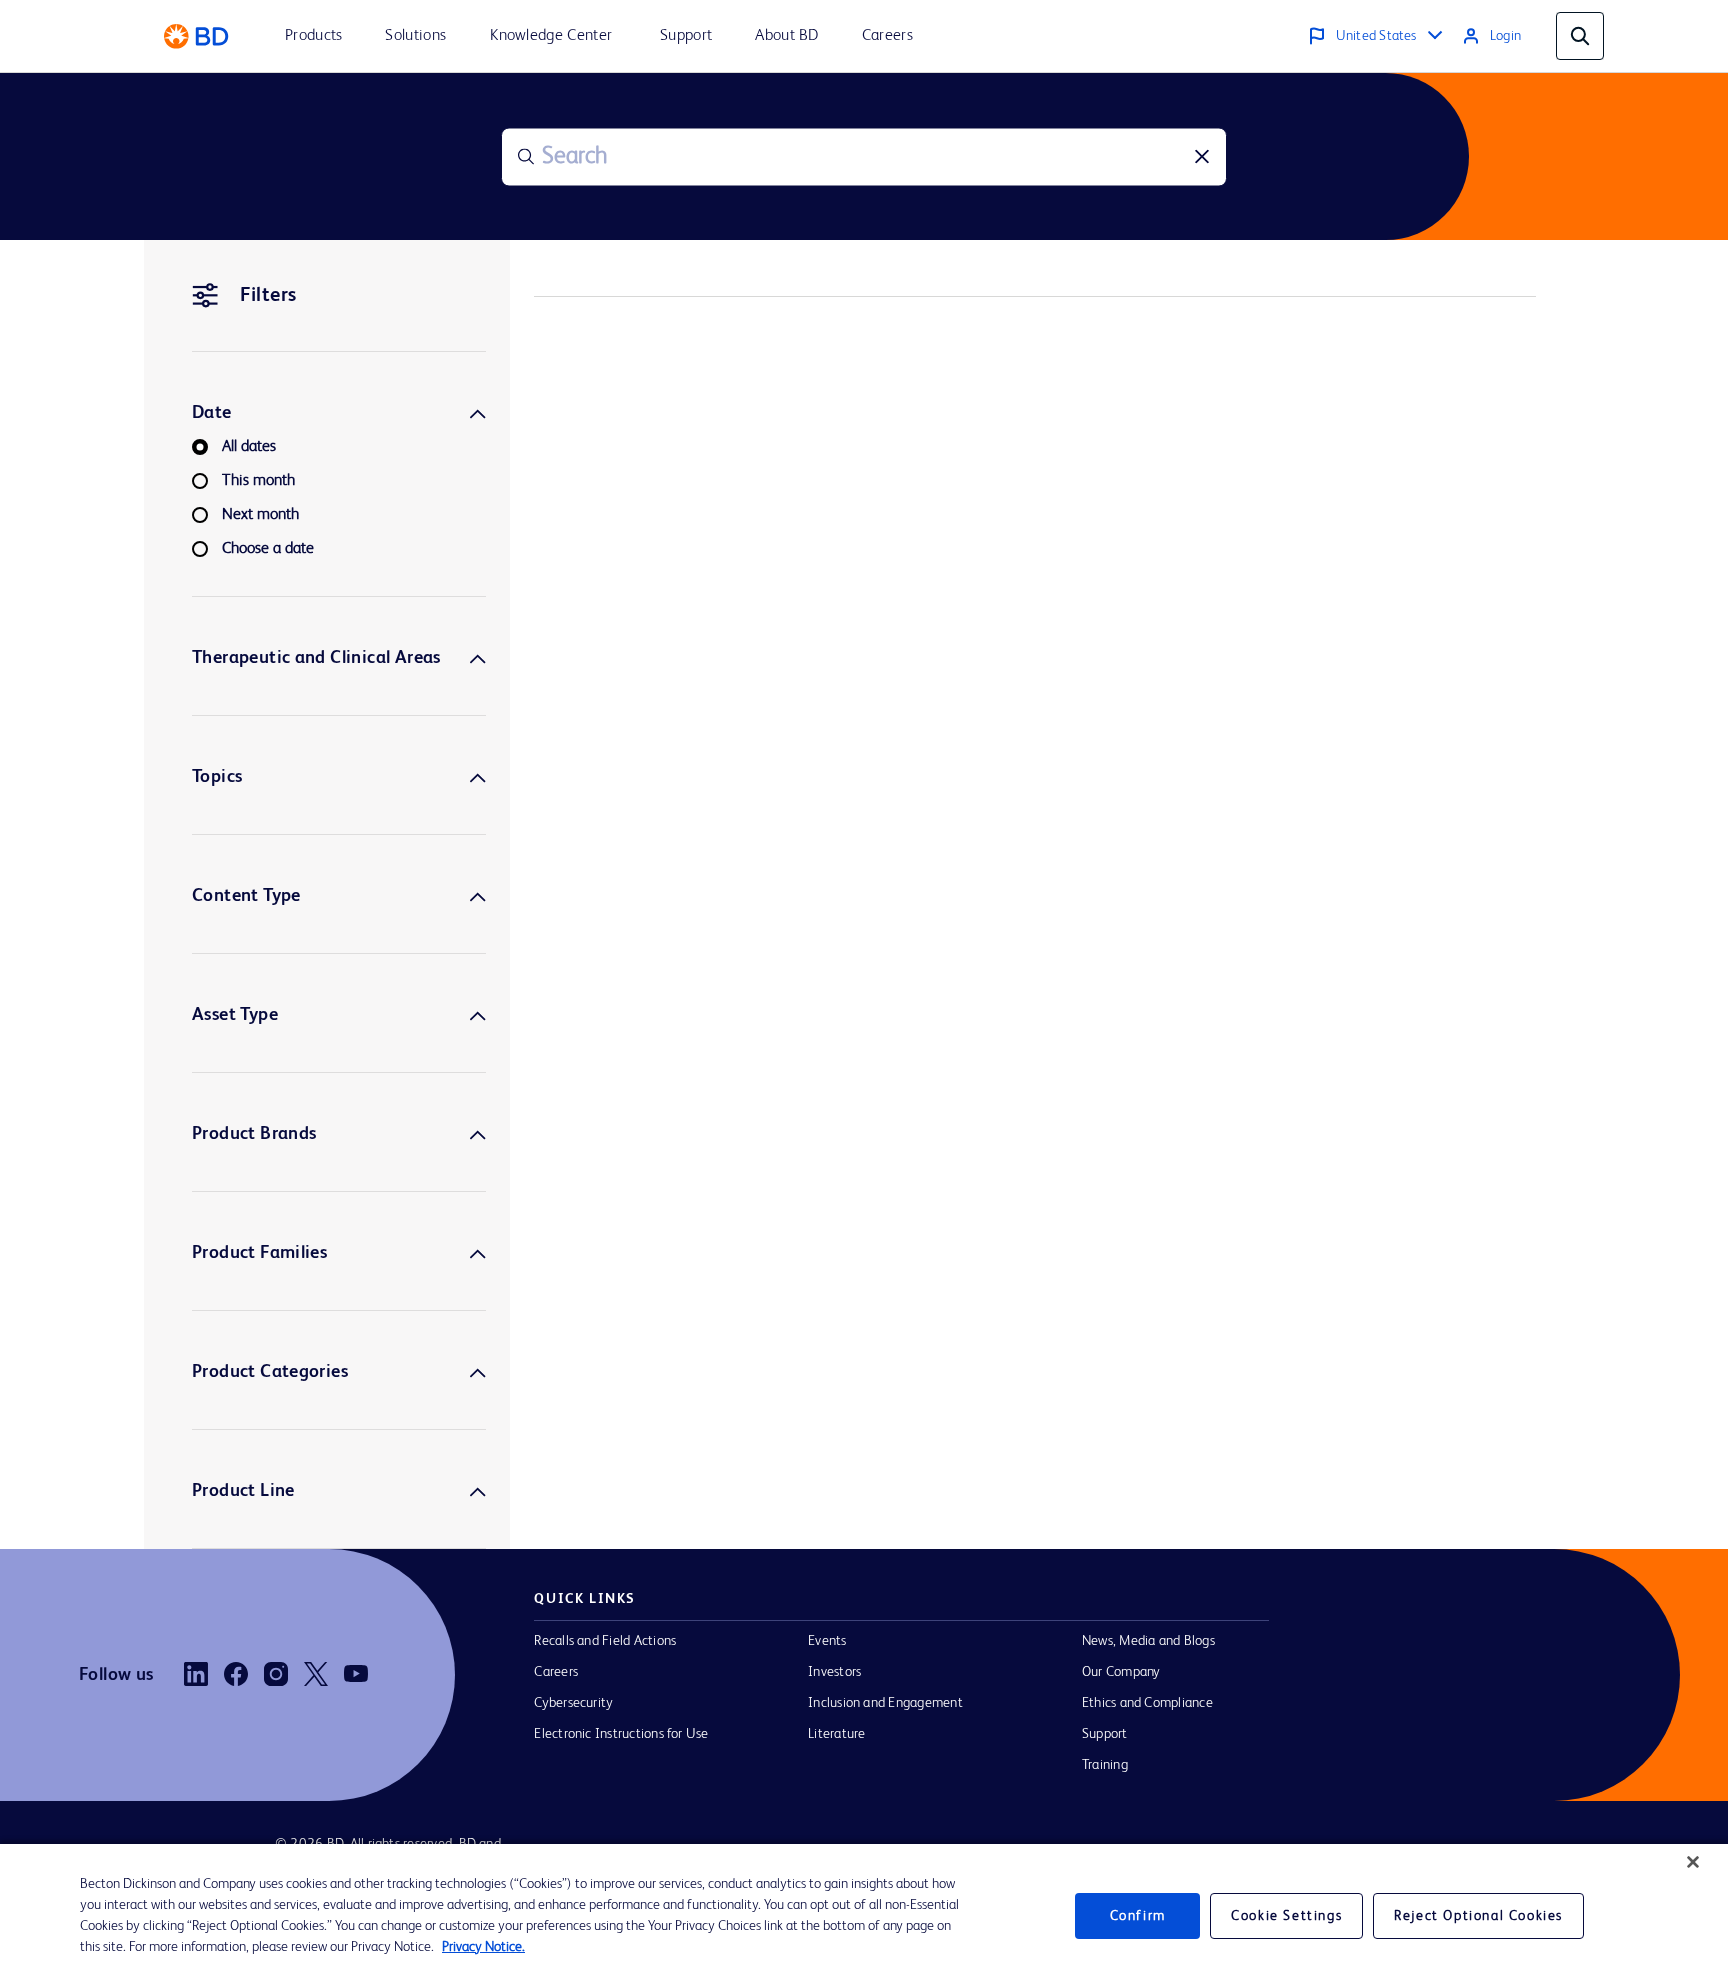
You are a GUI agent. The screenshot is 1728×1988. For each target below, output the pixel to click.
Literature (836, 1734)
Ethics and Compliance (1147, 1703)
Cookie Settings (1286, 1916)
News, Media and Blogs (1148, 1641)
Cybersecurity (573, 1703)
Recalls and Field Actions (605, 1641)
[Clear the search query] (1202, 157)
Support (1105, 1734)
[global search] (1580, 36)
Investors (834, 1672)
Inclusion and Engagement (885, 1703)
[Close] (1693, 1862)
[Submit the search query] (526, 157)
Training (1105, 1765)
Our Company (1121, 1672)
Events (827, 1641)
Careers (556, 1672)
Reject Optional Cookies (1478, 1916)
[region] (864, 1916)
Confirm (1138, 1916)
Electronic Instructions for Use (621, 1734)
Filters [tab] (268, 296)
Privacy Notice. (483, 1947)
